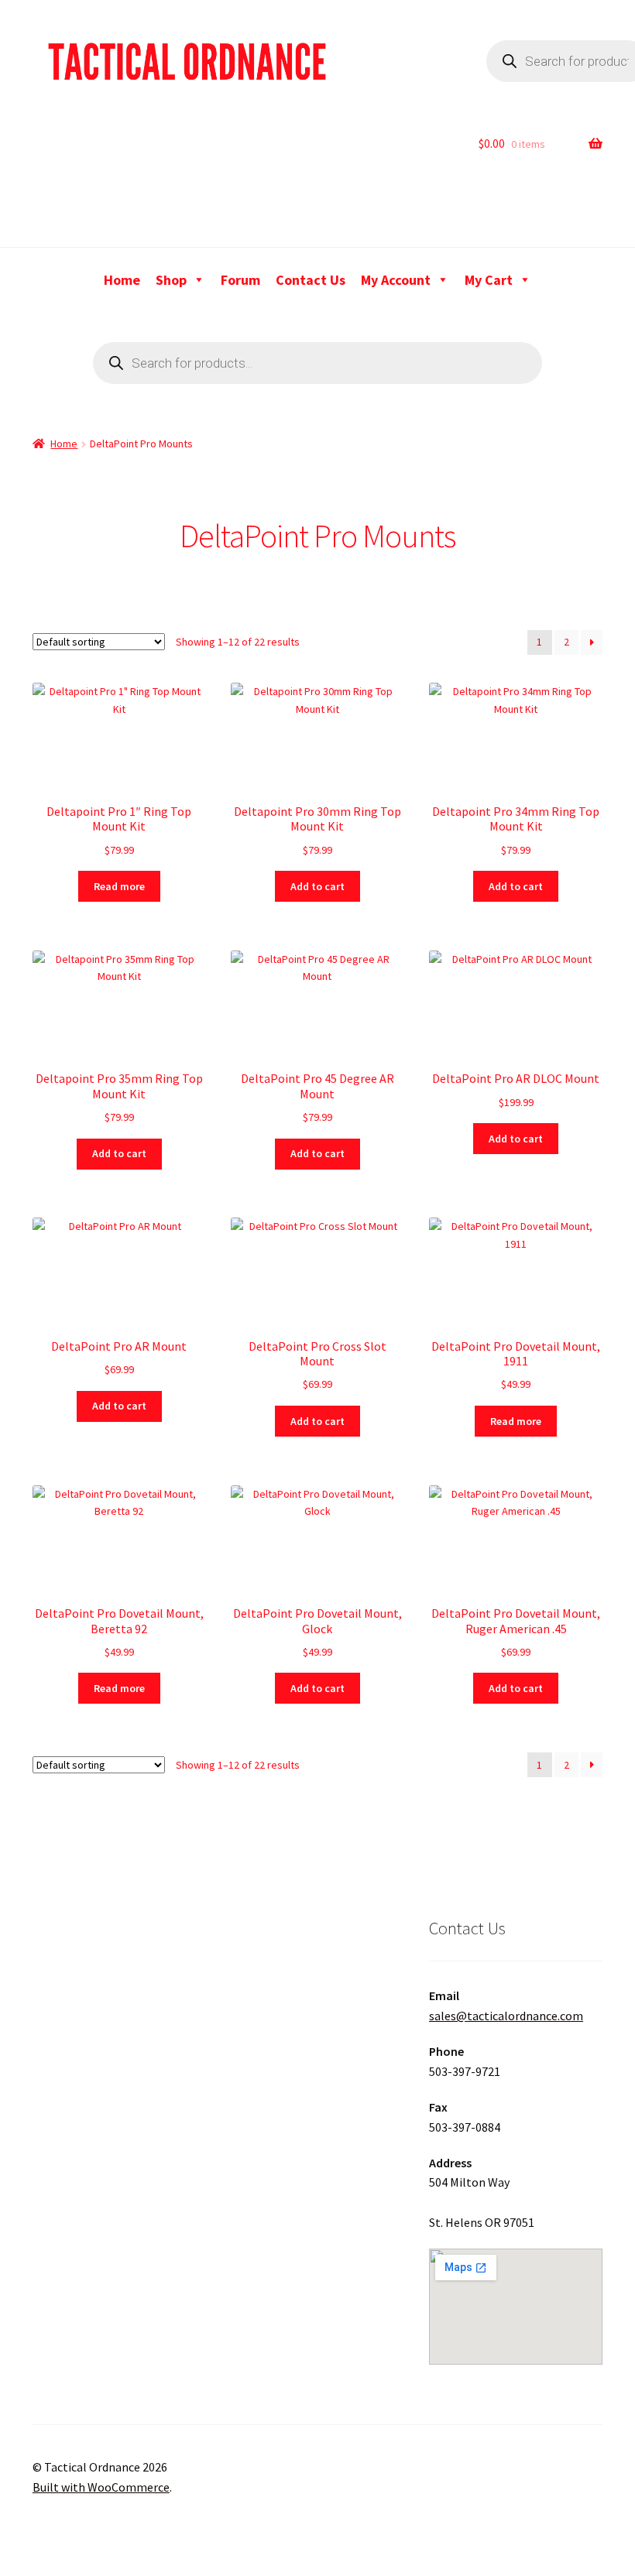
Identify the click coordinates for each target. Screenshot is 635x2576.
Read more (119, 886)
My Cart (489, 280)
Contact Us (311, 280)
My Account (396, 280)
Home (122, 280)
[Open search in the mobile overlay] (317, 363)
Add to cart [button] (317, 886)
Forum (240, 280)
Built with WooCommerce (101, 2487)
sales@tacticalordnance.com (506, 2016)
